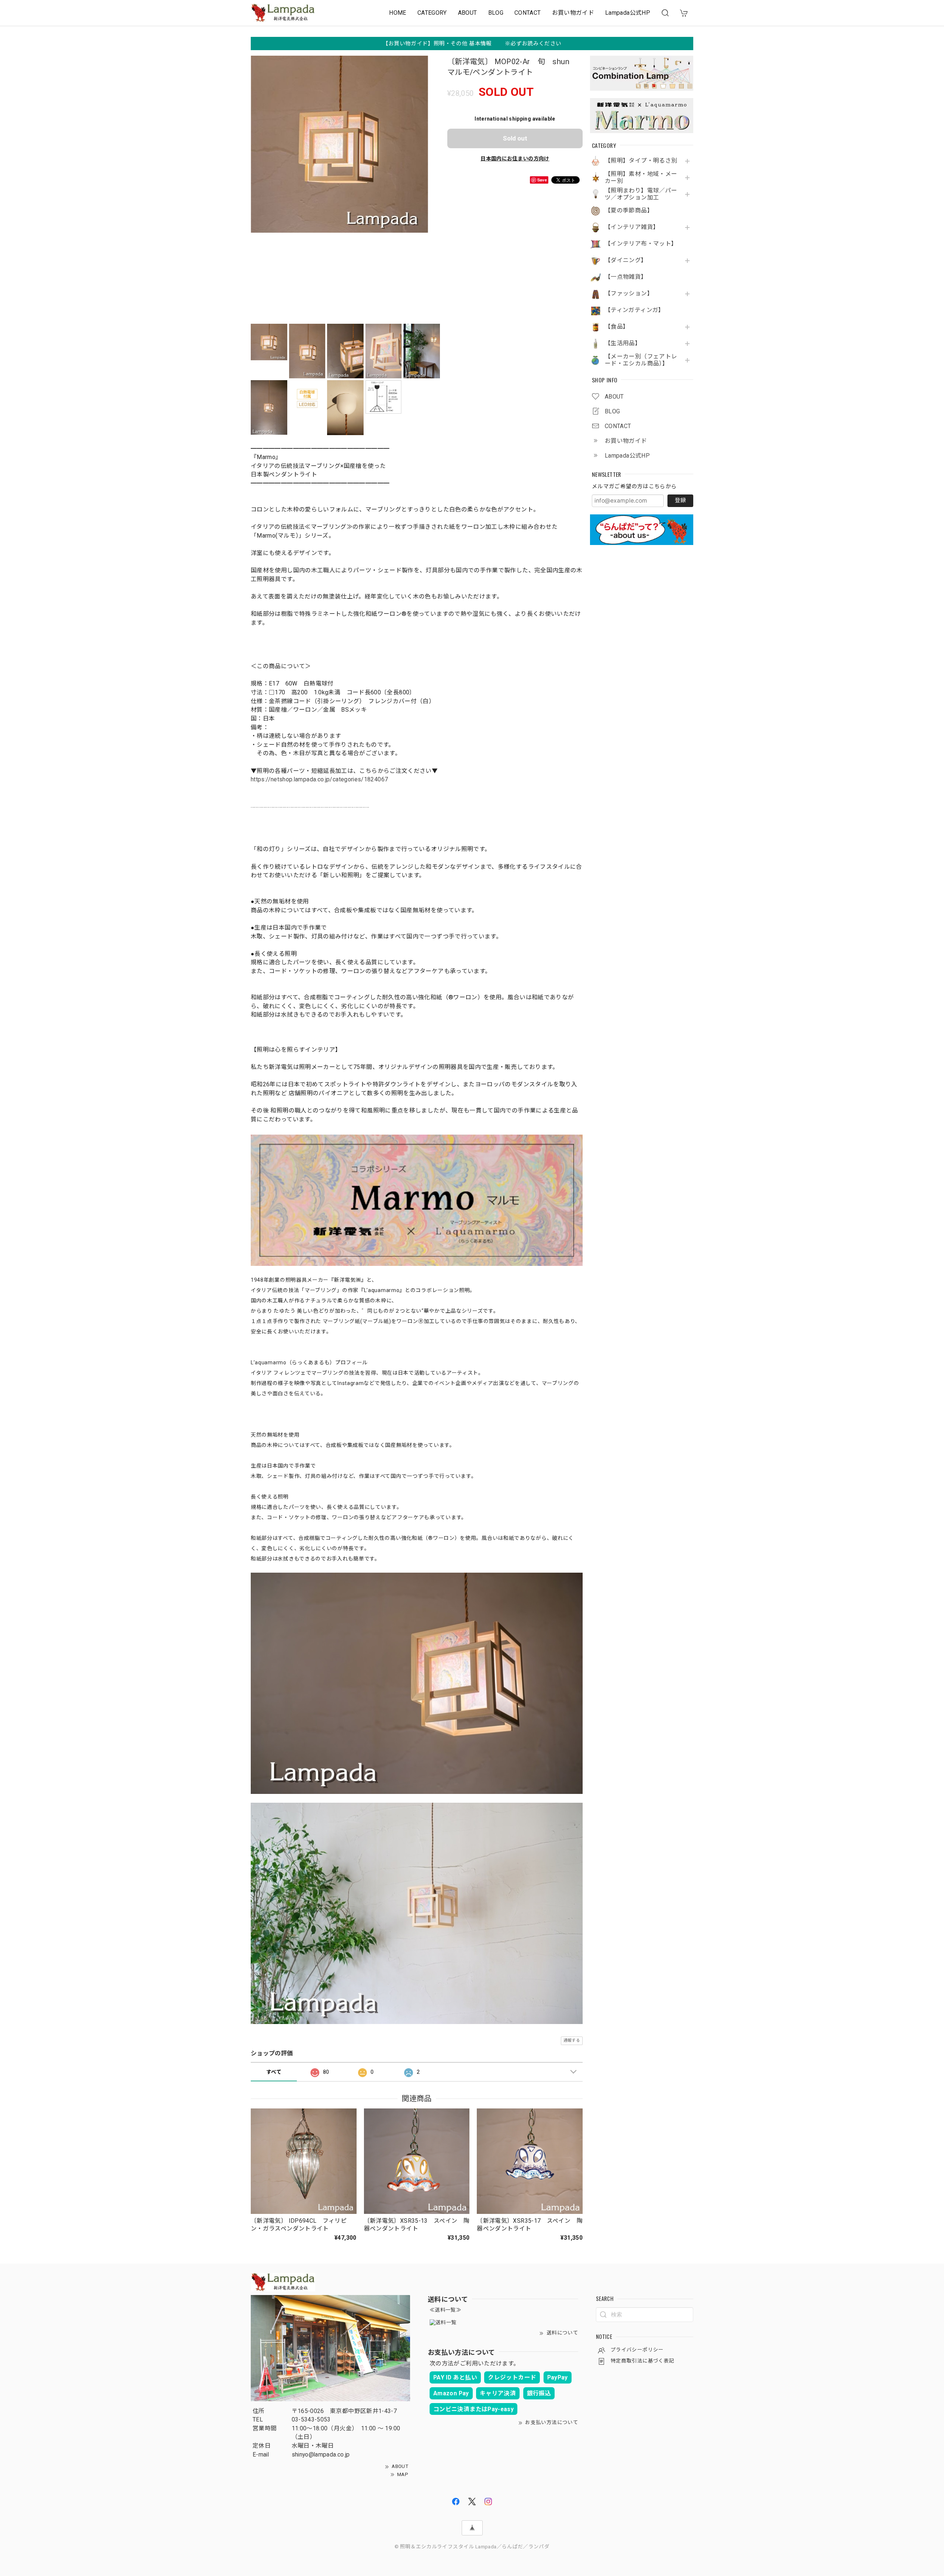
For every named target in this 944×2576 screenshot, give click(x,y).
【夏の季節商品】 (629, 211)
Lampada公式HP (628, 13)
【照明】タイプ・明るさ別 (641, 161)
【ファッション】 (629, 294)
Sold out (515, 138)
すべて (274, 2072)
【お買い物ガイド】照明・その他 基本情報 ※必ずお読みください (472, 44)
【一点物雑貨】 (626, 277)
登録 (680, 500)
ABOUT (468, 13)
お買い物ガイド (573, 13)
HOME (398, 13)
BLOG (496, 13)
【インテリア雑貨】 (632, 227)
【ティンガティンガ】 (635, 310)
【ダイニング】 (626, 260)
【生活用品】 (623, 343)
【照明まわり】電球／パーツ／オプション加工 (641, 194)
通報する (572, 2040)
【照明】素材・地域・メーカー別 (641, 178)
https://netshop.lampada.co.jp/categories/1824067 (319, 779)
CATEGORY (432, 13)
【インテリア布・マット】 (641, 244)
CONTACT (528, 13)
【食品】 (617, 327)
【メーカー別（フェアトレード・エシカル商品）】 (641, 360)
